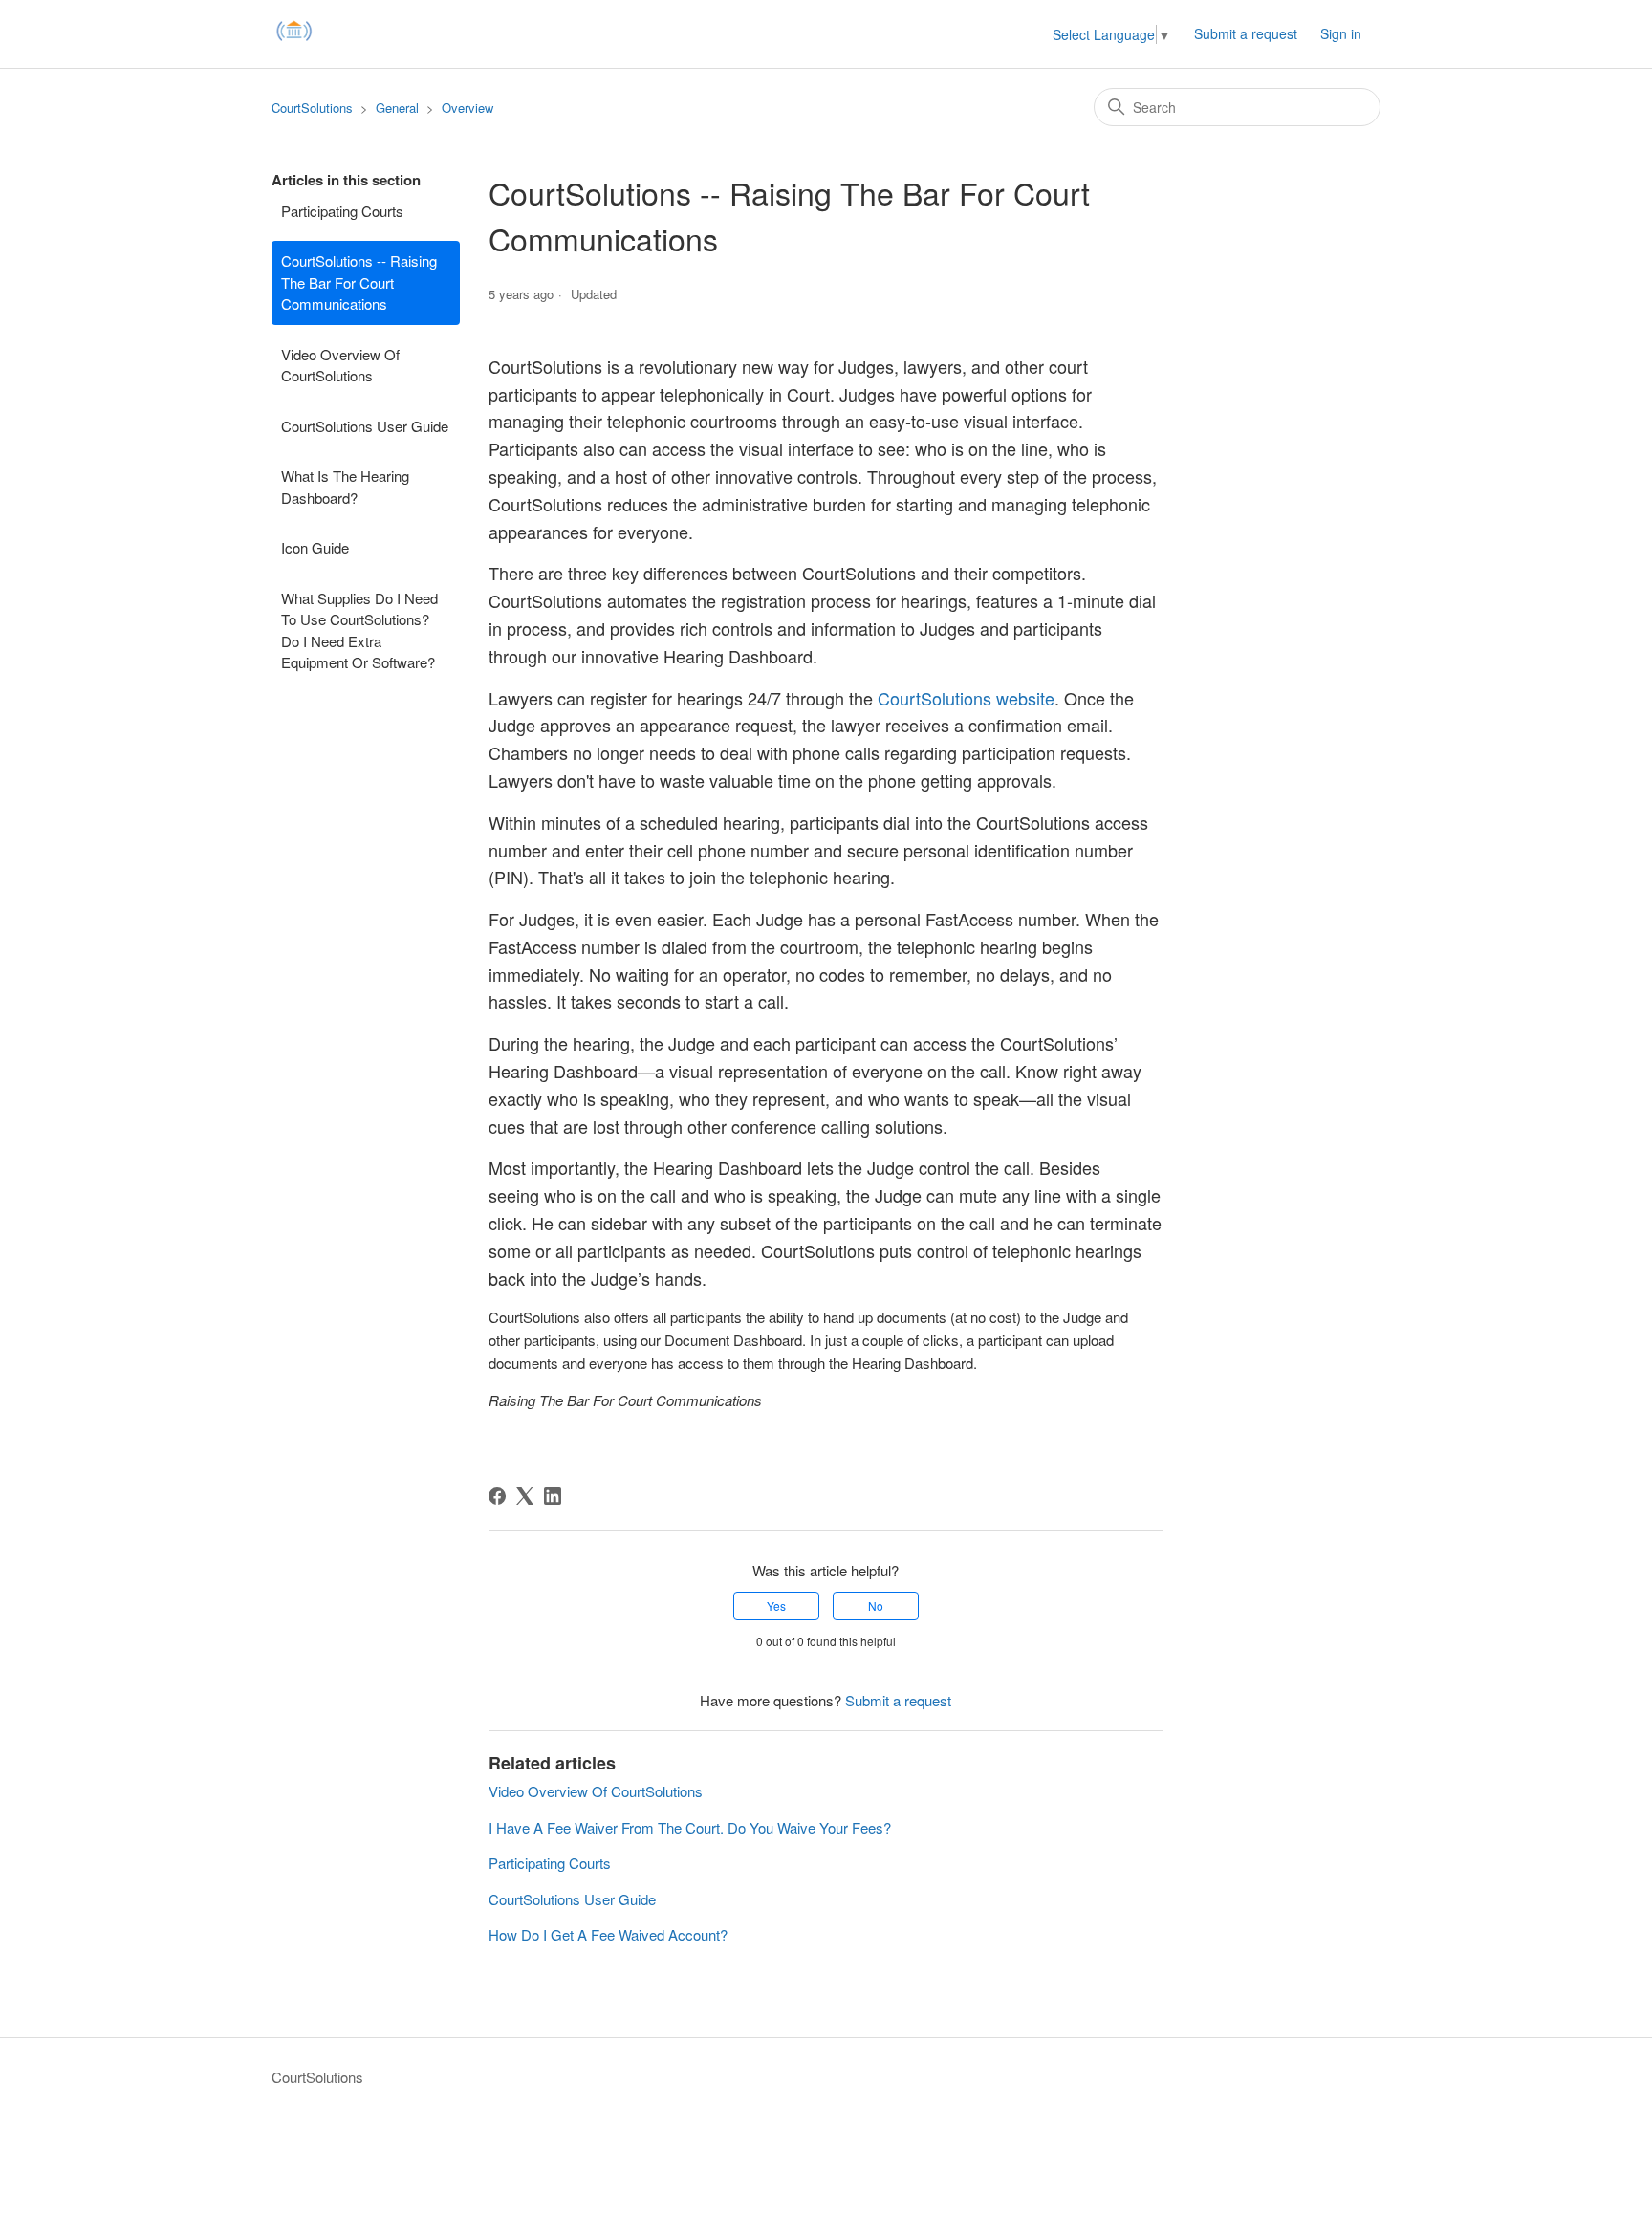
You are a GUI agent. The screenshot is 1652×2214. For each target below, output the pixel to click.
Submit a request (1246, 33)
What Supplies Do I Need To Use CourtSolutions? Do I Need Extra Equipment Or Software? (359, 630)
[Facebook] (497, 1496)
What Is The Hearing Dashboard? (345, 487)
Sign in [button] (1341, 33)
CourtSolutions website (966, 698)
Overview (467, 108)
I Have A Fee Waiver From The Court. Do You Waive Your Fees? (690, 1827)
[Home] (294, 43)
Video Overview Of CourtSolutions (340, 365)
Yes (776, 1606)
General (397, 108)
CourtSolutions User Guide (365, 426)
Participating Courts (342, 211)
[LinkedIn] (553, 1496)
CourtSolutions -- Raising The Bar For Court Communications (359, 282)
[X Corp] (525, 1496)
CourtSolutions (312, 108)
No (876, 1606)
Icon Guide (315, 547)
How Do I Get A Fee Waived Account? (608, 1934)
